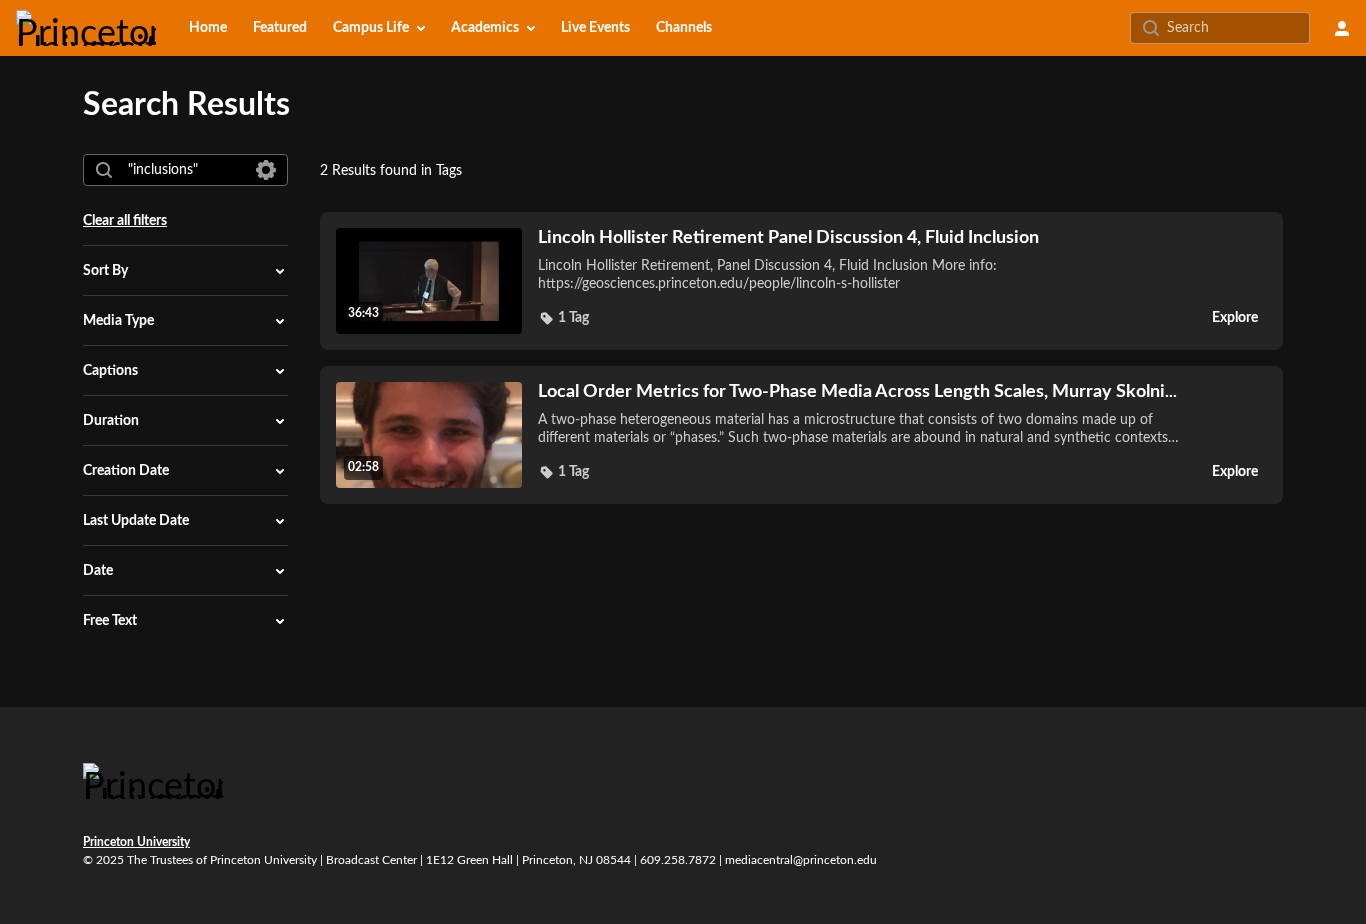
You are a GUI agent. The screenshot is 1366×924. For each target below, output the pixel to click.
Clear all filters (125, 221)
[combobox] (184, 170)
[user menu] (1342, 28)
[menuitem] (208, 28)
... (857, 391)
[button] (563, 318)
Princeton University (136, 842)
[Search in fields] (266, 170)
